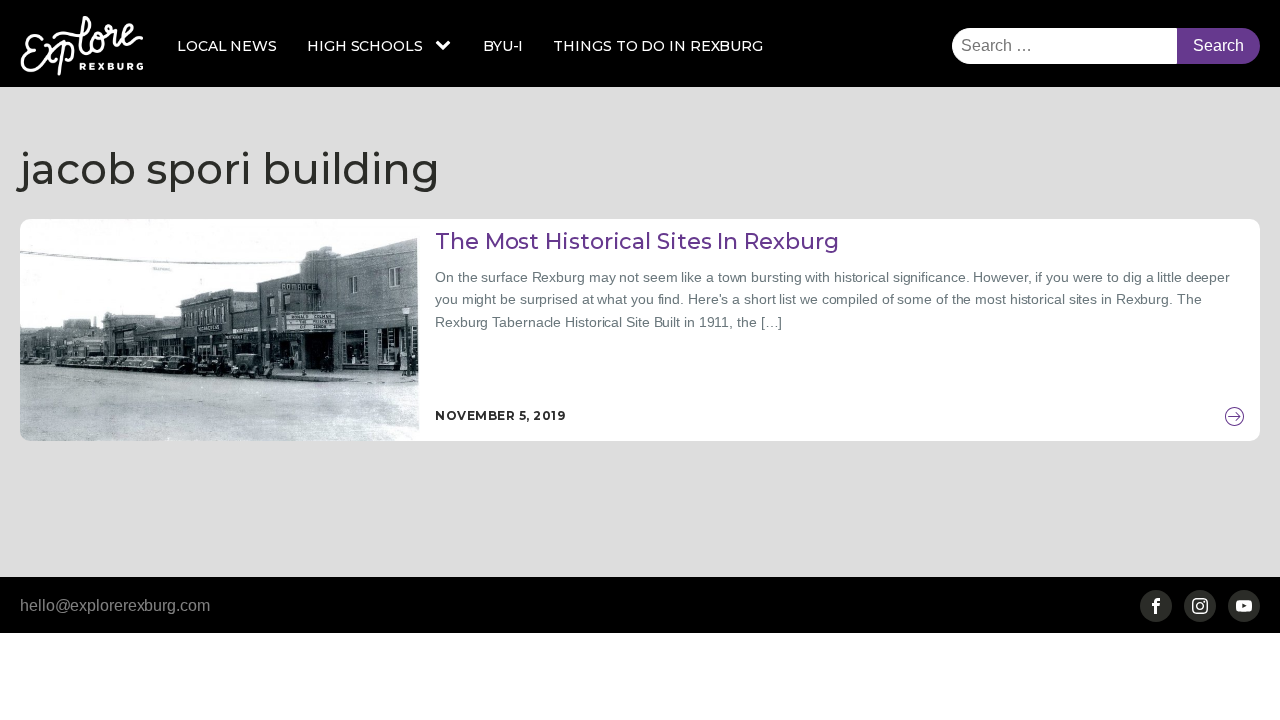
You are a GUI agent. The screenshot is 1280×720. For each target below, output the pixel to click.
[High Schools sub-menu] (447, 46)
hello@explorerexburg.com (115, 605)
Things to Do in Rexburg (658, 46)
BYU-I (503, 46)
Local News (227, 46)
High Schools (365, 46)
